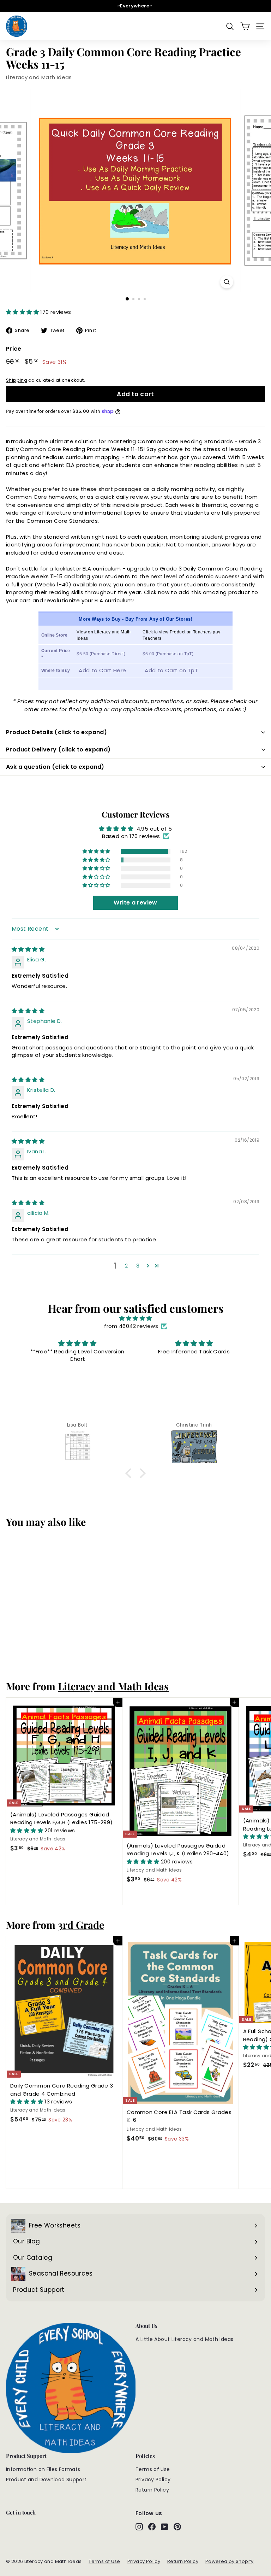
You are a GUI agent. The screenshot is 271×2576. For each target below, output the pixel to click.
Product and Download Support (46, 2480)
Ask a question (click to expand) (55, 767)
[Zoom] (227, 282)
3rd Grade (81, 1925)
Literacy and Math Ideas (39, 77)
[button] (23, 312)
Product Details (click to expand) (56, 732)
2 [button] (126, 1266)
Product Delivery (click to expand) (58, 750)
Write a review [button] (135, 903)
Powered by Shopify (230, 2561)
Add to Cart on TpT (171, 670)
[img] (28, 949)
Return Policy (152, 2490)
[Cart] (245, 26)
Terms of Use (153, 2469)
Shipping (17, 380)
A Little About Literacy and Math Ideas (184, 2339)
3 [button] (138, 1266)
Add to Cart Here (102, 670)
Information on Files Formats (43, 2469)
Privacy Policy (153, 2480)
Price (14, 349)
